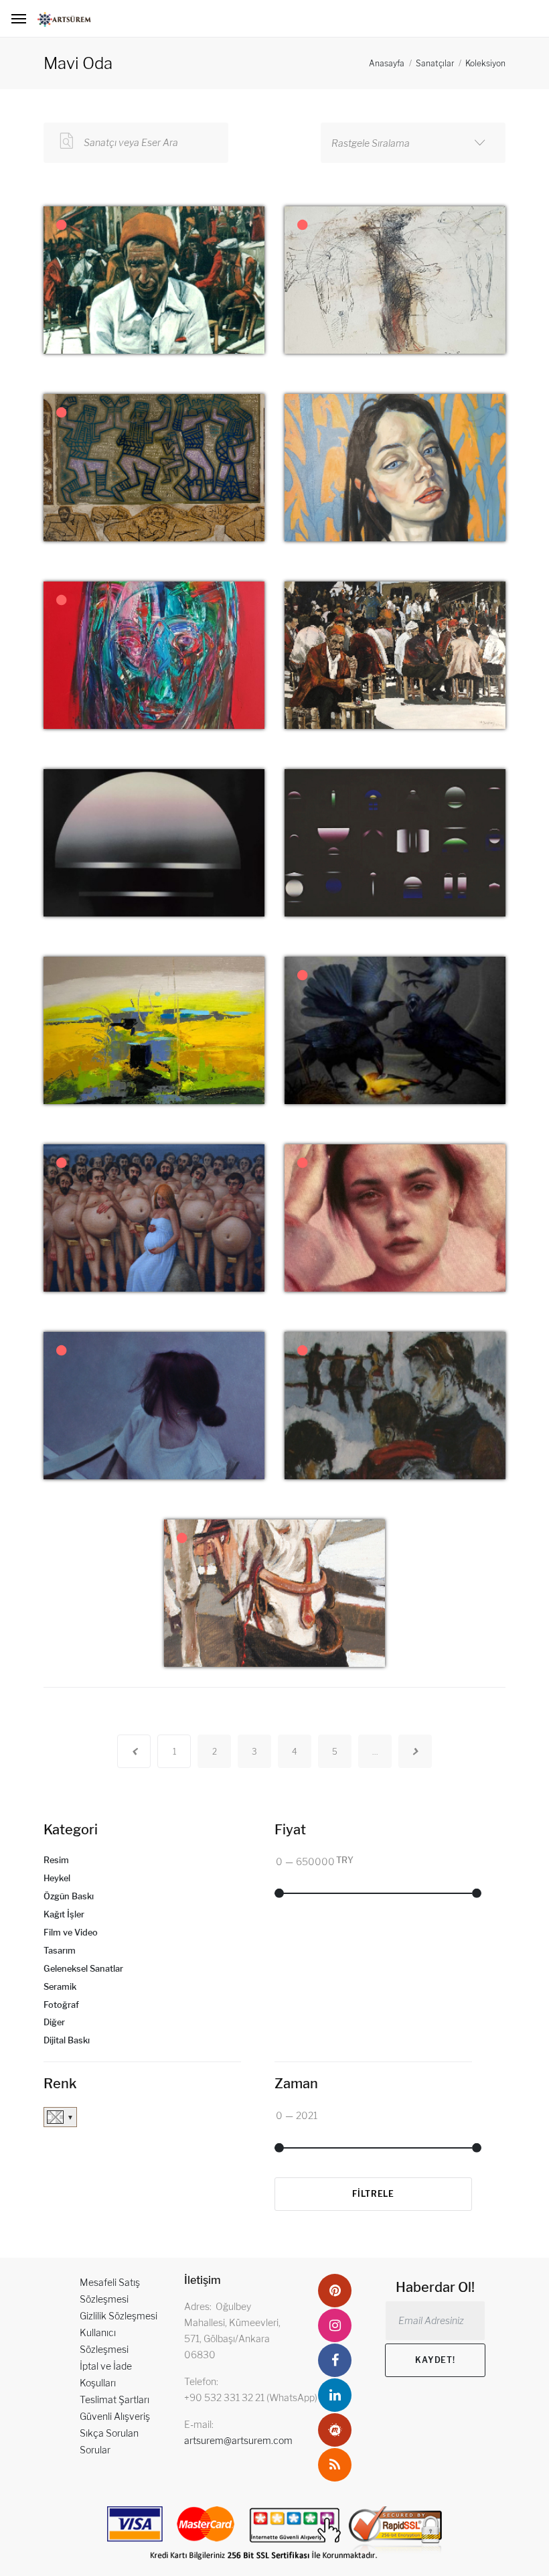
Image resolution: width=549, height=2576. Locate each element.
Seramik (60, 1987)
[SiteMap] (335, 2465)
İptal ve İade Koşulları (106, 2374)
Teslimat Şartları (114, 2399)
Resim (56, 1860)
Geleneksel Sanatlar (83, 1969)
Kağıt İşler (64, 1914)
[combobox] (413, 143)
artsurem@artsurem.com (238, 2440)
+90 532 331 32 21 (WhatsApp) (251, 2397)
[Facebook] (335, 2360)
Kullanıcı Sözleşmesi (104, 2341)
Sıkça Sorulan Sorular (109, 2441)
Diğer (54, 2022)
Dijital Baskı (67, 2040)
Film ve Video (71, 1933)
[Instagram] (335, 2325)
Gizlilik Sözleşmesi (119, 2316)
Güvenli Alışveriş (115, 2416)
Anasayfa (387, 63)
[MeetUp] (335, 2430)
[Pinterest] (335, 2291)
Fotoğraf (61, 2005)
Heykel (57, 1878)
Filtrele (373, 2194)
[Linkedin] (335, 2395)
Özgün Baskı (69, 1896)
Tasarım (60, 1951)
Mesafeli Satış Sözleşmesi (110, 2291)
